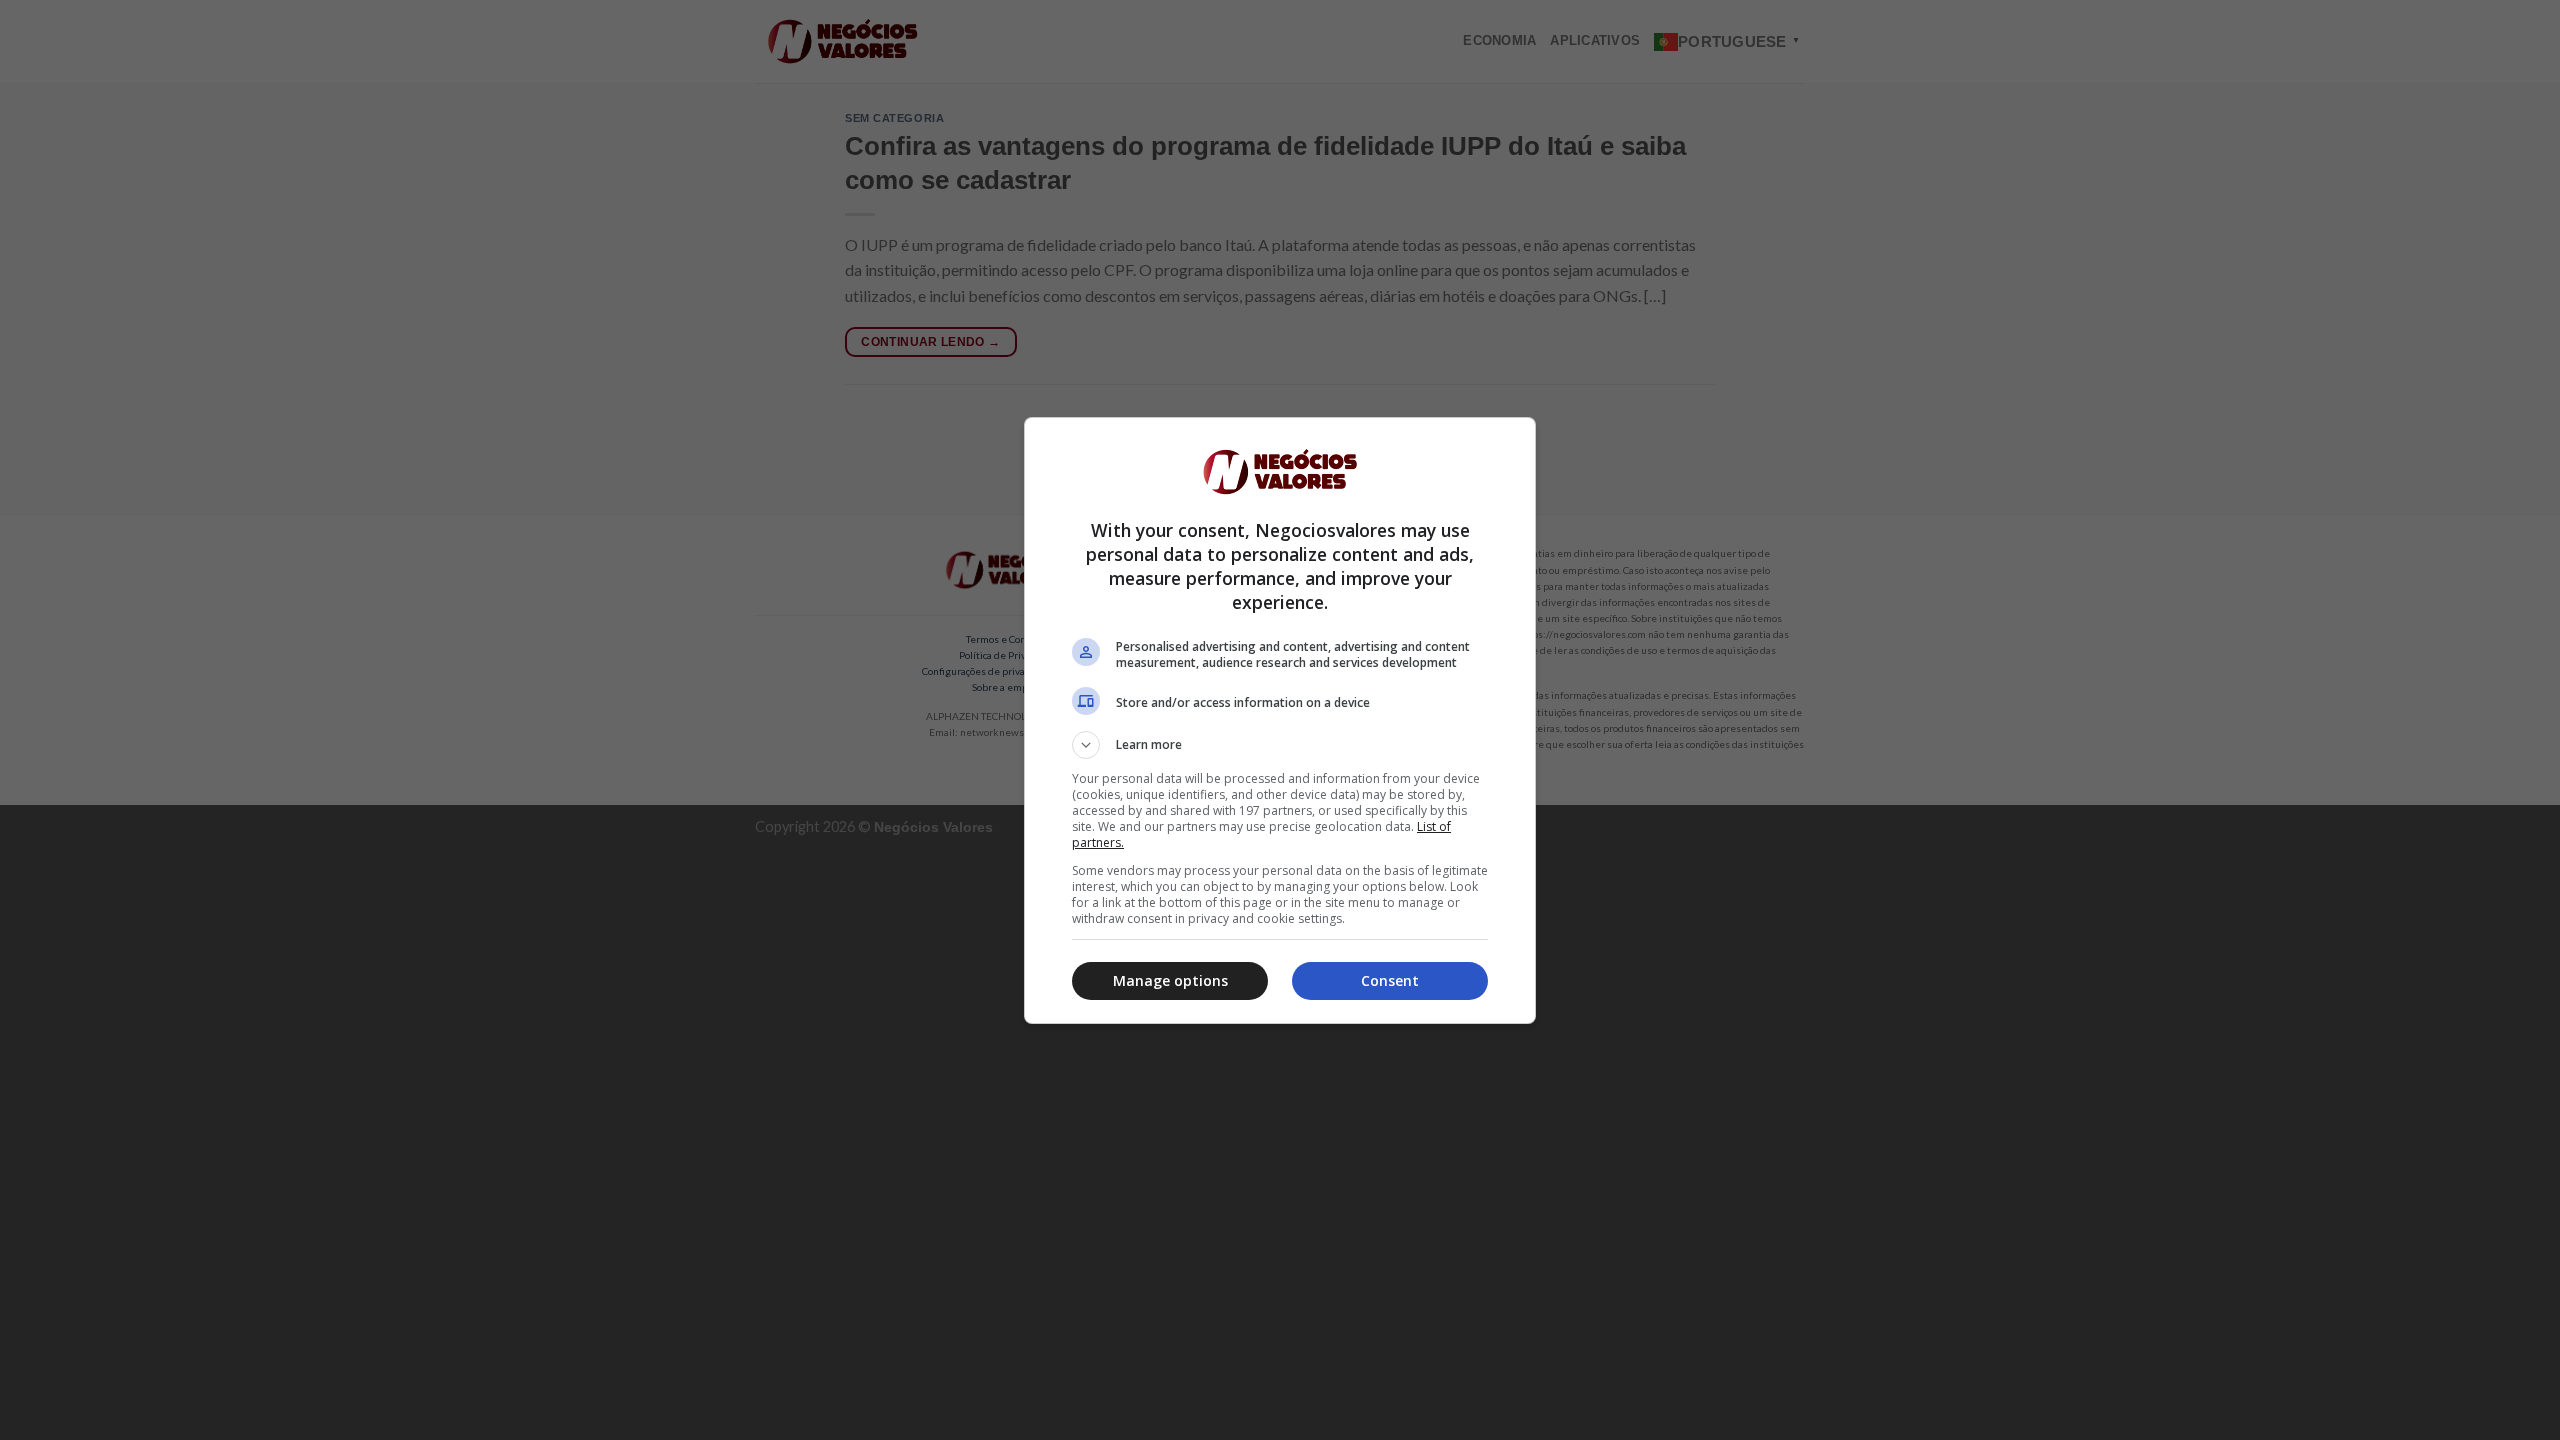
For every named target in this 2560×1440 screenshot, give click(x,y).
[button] (1280, 745)
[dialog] (1280, 720)
